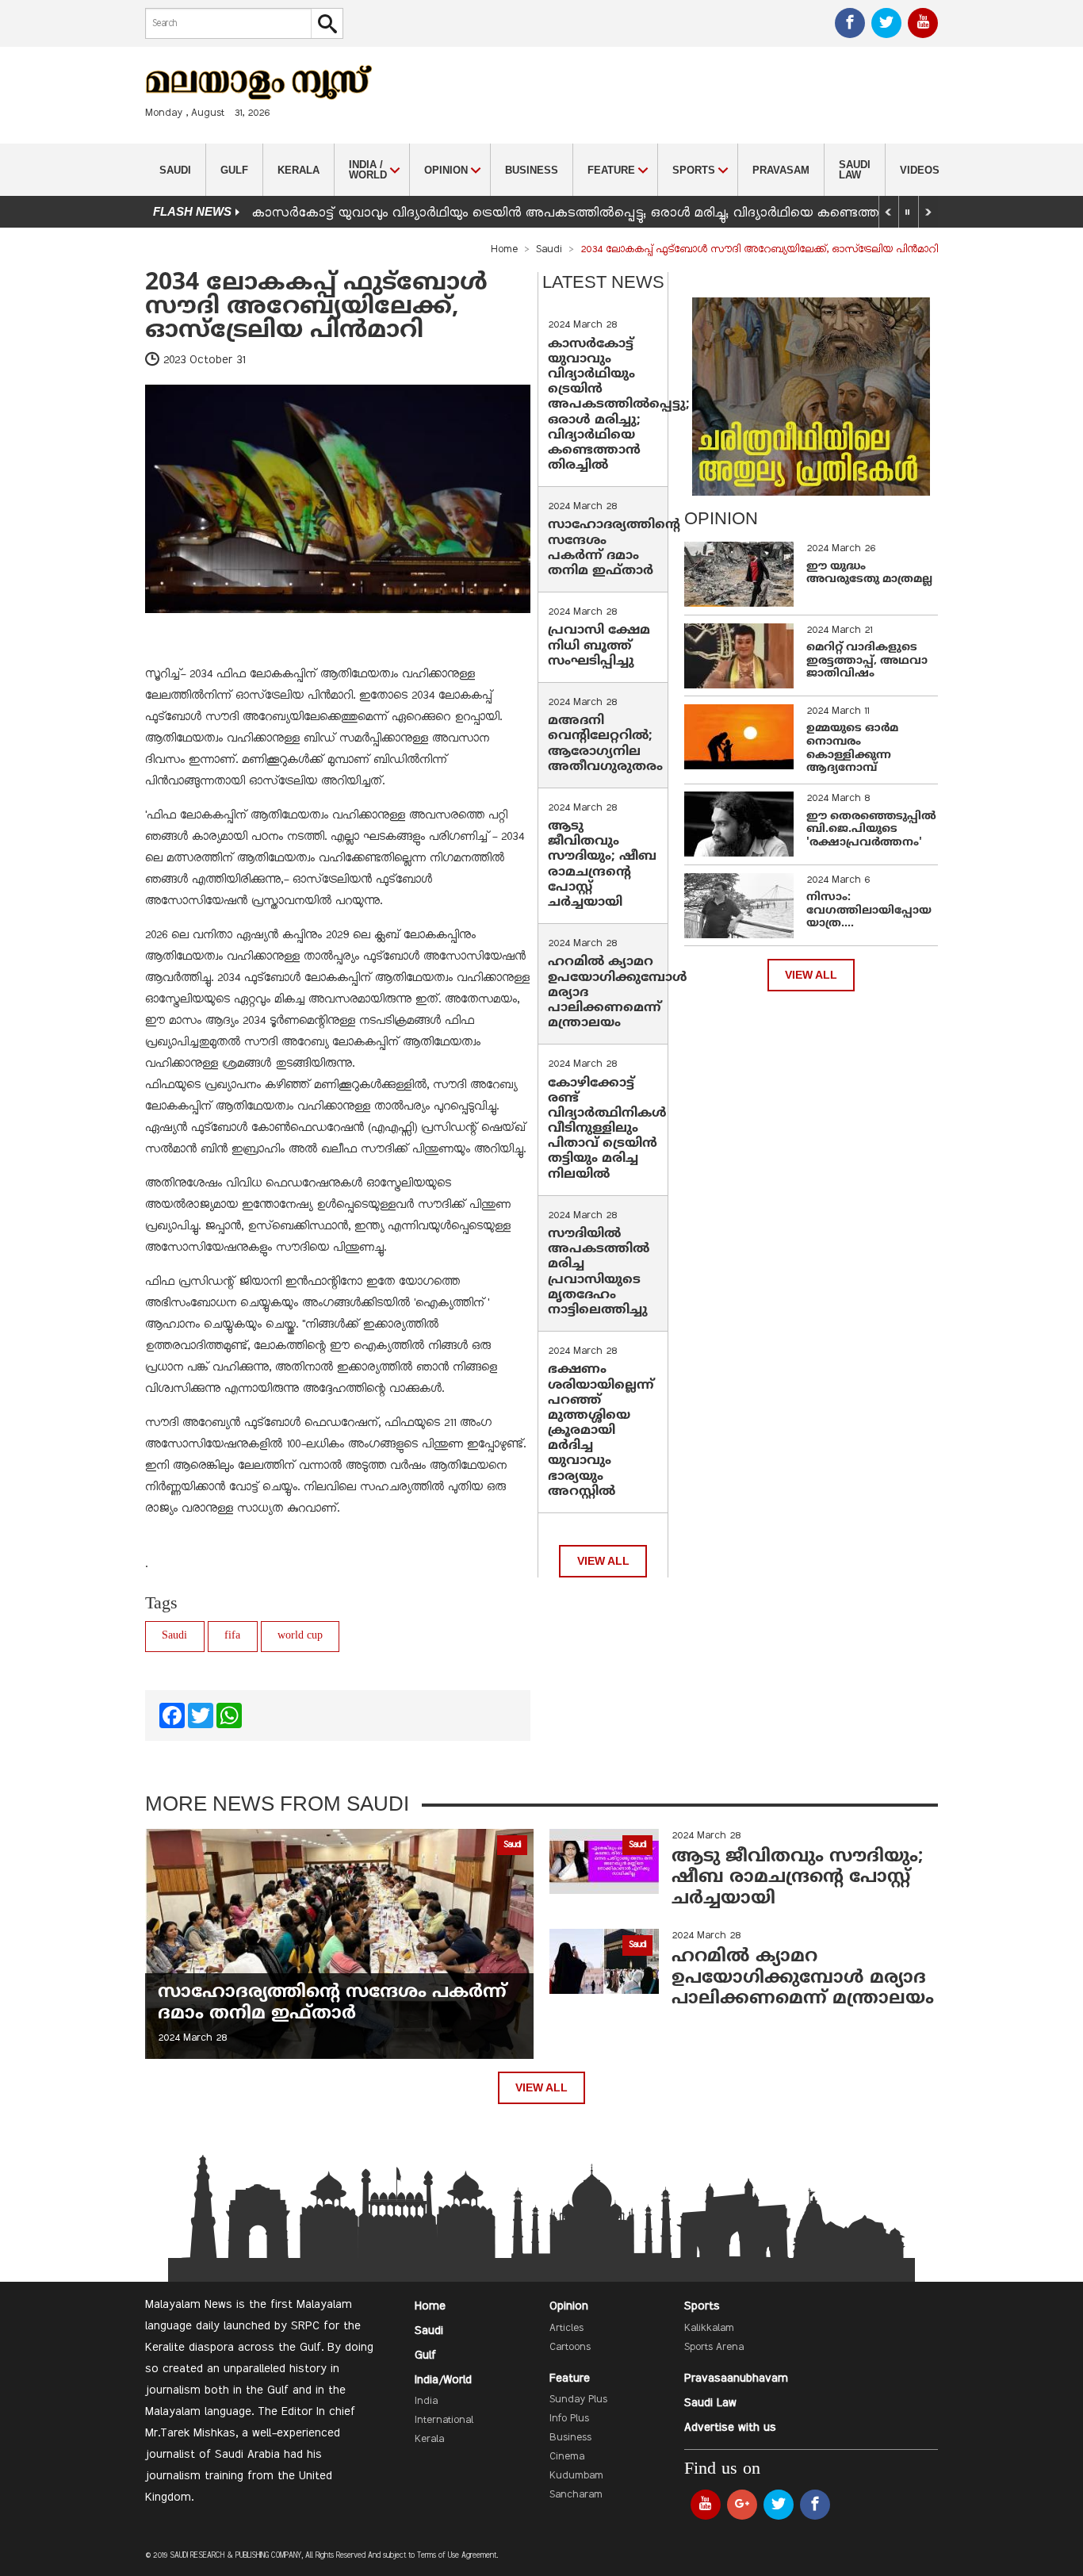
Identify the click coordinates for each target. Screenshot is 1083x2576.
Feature (570, 2379)
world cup (300, 1636)
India (426, 2402)
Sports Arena (714, 2348)
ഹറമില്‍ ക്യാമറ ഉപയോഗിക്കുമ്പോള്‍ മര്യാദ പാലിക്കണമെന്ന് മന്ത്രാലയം (803, 1978)
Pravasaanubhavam (736, 2379)
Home (504, 250)
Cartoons (570, 2348)
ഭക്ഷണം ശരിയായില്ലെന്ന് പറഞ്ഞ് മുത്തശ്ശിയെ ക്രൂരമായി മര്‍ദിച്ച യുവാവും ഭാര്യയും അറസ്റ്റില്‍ (601, 1431)
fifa (232, 1636)
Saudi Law (855, 170)
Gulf (234, 170)
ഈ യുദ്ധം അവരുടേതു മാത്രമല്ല (869, 573)
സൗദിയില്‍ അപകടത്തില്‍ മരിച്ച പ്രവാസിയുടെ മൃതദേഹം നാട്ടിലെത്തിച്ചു (599, 1272)
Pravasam (781, 170)
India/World (443, 2380)
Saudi (175, 170)
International (444, 2421)
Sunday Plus (578, 2400)
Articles (566, 2329)
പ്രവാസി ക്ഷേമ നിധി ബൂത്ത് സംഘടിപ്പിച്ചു (599, 646)
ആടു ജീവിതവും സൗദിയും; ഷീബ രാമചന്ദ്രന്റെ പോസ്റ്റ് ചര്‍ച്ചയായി (602, 864)
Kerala (298, 170)
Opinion (569, 2306)
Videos (920, 170)
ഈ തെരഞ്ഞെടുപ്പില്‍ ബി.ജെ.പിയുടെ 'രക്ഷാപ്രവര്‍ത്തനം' (871, 830)
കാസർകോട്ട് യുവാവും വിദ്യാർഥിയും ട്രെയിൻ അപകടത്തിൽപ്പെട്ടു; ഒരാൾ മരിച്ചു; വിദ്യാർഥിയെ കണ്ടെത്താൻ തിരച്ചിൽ (604, 213)
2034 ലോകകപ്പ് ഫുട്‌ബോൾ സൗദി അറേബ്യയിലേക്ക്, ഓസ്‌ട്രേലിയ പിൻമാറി (316, 307)
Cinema (567, 2457)
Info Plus (569, 2419)
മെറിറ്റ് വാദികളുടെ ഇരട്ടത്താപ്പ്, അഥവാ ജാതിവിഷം (867, 661)
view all (603, 1561)
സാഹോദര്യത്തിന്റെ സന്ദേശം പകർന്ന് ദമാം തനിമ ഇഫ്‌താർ (614, 548)
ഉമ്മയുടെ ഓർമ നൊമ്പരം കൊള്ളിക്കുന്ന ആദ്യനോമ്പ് (852, 748)
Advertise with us (730, 2428)
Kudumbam (576, 2476)
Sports (702, 2306)
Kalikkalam (709, 2329)
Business (532, 170)
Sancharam (576, 2495)
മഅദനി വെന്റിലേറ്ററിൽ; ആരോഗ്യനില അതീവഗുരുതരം (605, 744)
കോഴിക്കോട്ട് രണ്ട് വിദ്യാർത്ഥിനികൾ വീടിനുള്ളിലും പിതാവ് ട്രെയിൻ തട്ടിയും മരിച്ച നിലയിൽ (607, 1129)
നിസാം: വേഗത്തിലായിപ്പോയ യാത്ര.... (869, 911)
